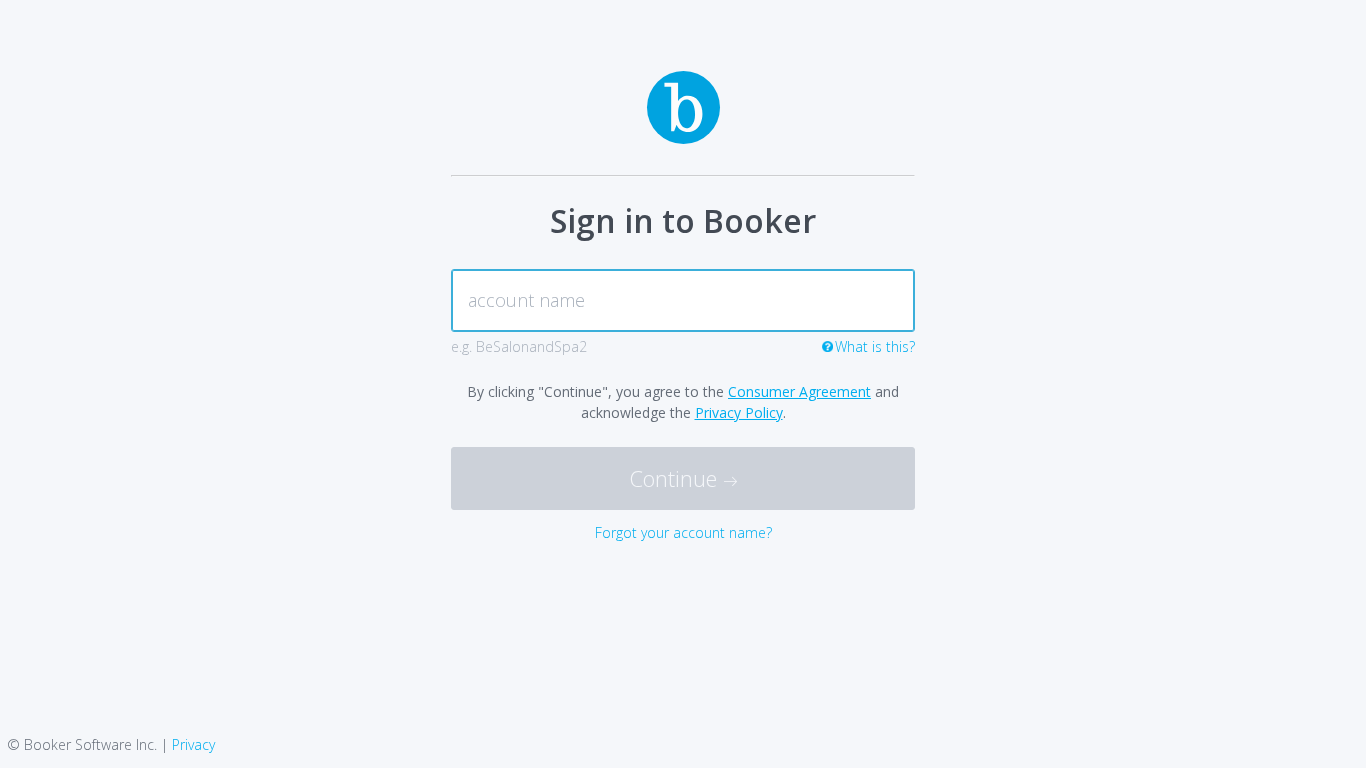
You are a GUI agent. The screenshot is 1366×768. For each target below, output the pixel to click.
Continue (676, 478)
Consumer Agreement (799, 391)
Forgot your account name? (683, 532)
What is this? (875, 346)
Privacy (193, 744)
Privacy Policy (739, 412)
